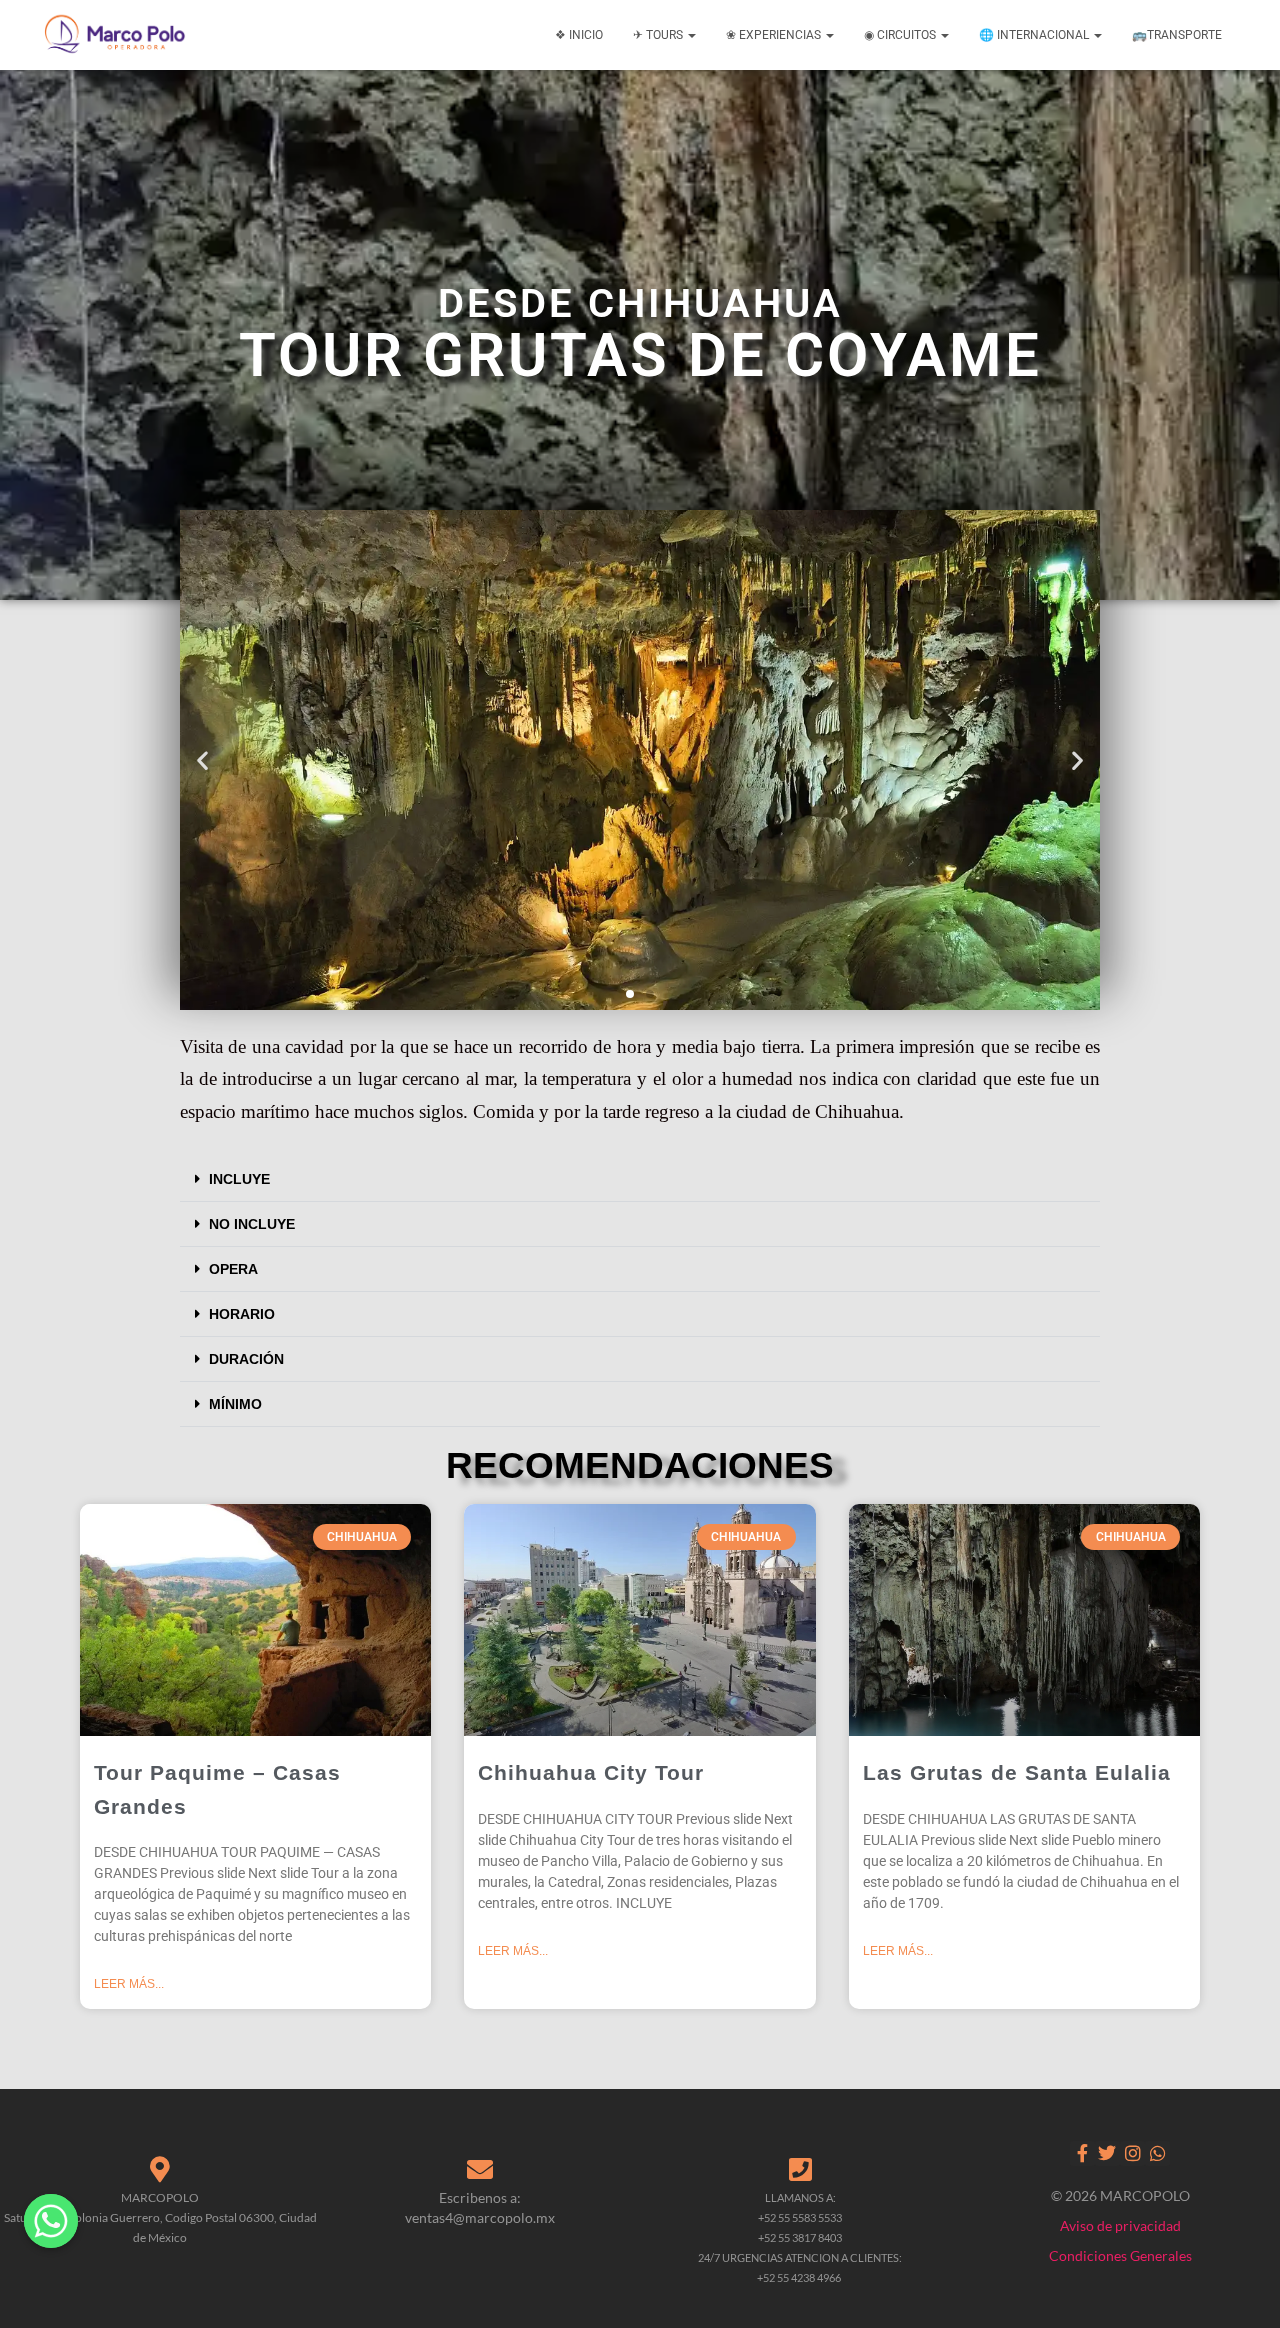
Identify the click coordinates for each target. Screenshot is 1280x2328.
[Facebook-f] (1082, 2153)
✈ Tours (659, 35)
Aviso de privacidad (1120, 2225)
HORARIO (242, 1314)
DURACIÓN (246, 1359)
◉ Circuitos (901, 35)
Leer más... (129, 1984)
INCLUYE (239, 1179)
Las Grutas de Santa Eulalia (1017, 1772)
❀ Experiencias (775, 35)
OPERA (233, 1269)
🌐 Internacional (1035, 35)
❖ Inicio (579, 35)
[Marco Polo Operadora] (115, 35)
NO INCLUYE (252, 1224)
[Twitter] (1107, 2153)
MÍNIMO (235, 1404)
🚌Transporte (1177, 35)
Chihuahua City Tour (591, 1772)
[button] (202, 760)
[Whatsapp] (1157, 2153)
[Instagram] (1132, 2153)
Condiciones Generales (1120, 2255)
